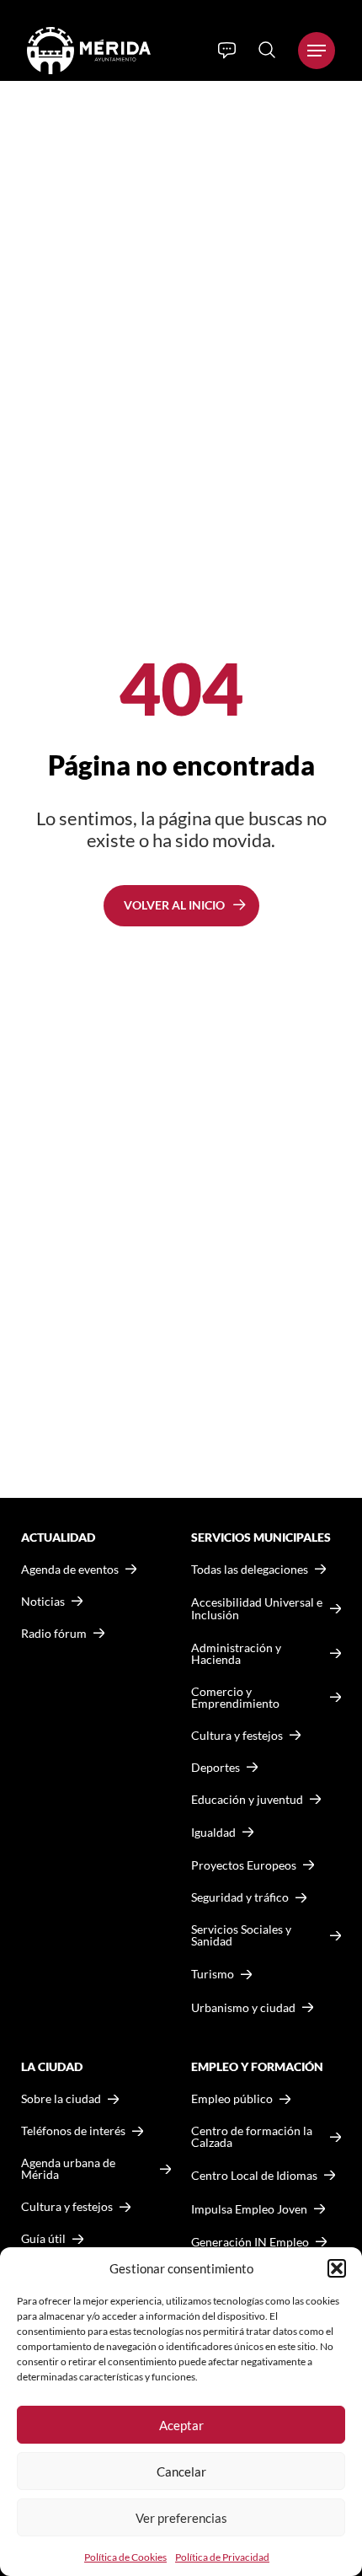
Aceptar (181, 2425)
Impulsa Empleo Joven (249, 2209)
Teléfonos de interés (73, 2131)
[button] (337, 2268)
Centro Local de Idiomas (254, 2175)
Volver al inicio (174, 905)
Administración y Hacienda (236, 1654)
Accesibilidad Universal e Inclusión (257, 1609)
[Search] (267, 50)
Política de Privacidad (222, 2557)
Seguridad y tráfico (240, 1897)
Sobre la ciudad (61, 2099)
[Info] (227, 51)
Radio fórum (54, 1634)
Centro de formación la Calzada (252, 2137)
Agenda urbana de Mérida (68, 2169)
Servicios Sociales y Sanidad (241, 1935)
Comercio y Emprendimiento (235, 1698)
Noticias (43, 1602)
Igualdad (213, 1832)
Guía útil (43, 2239)
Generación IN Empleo (250, 2242)
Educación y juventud (247, 1800)
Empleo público (232, 2099)
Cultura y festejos (67, 2207)
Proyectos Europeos (244, 1865)
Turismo (213, 1974)
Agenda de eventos (70, 1570)
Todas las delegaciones (250, 1570)
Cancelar (181, 2471)
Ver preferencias (181, 2518)
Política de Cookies (125, 2557)
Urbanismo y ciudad (243, 2007)
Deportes (216, 1768)
